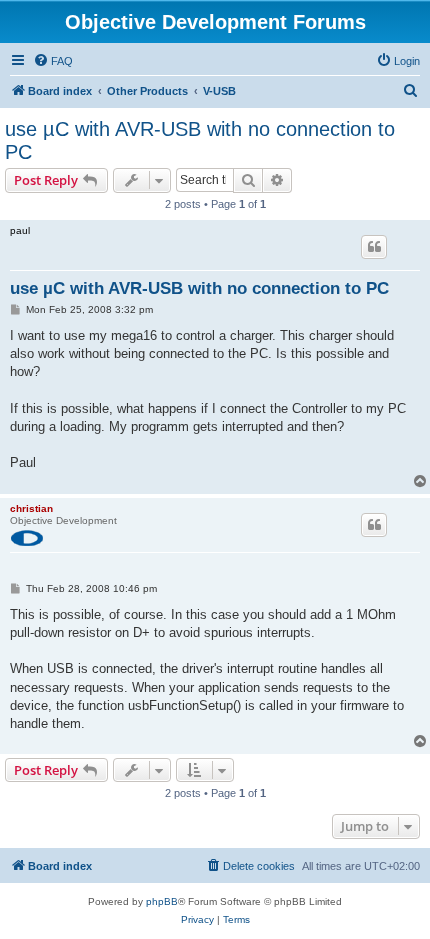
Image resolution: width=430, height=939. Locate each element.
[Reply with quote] (374, 247)
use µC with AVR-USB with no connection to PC (200, 140)
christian (31, 508)
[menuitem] (53, 61)
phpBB (162, 901)
